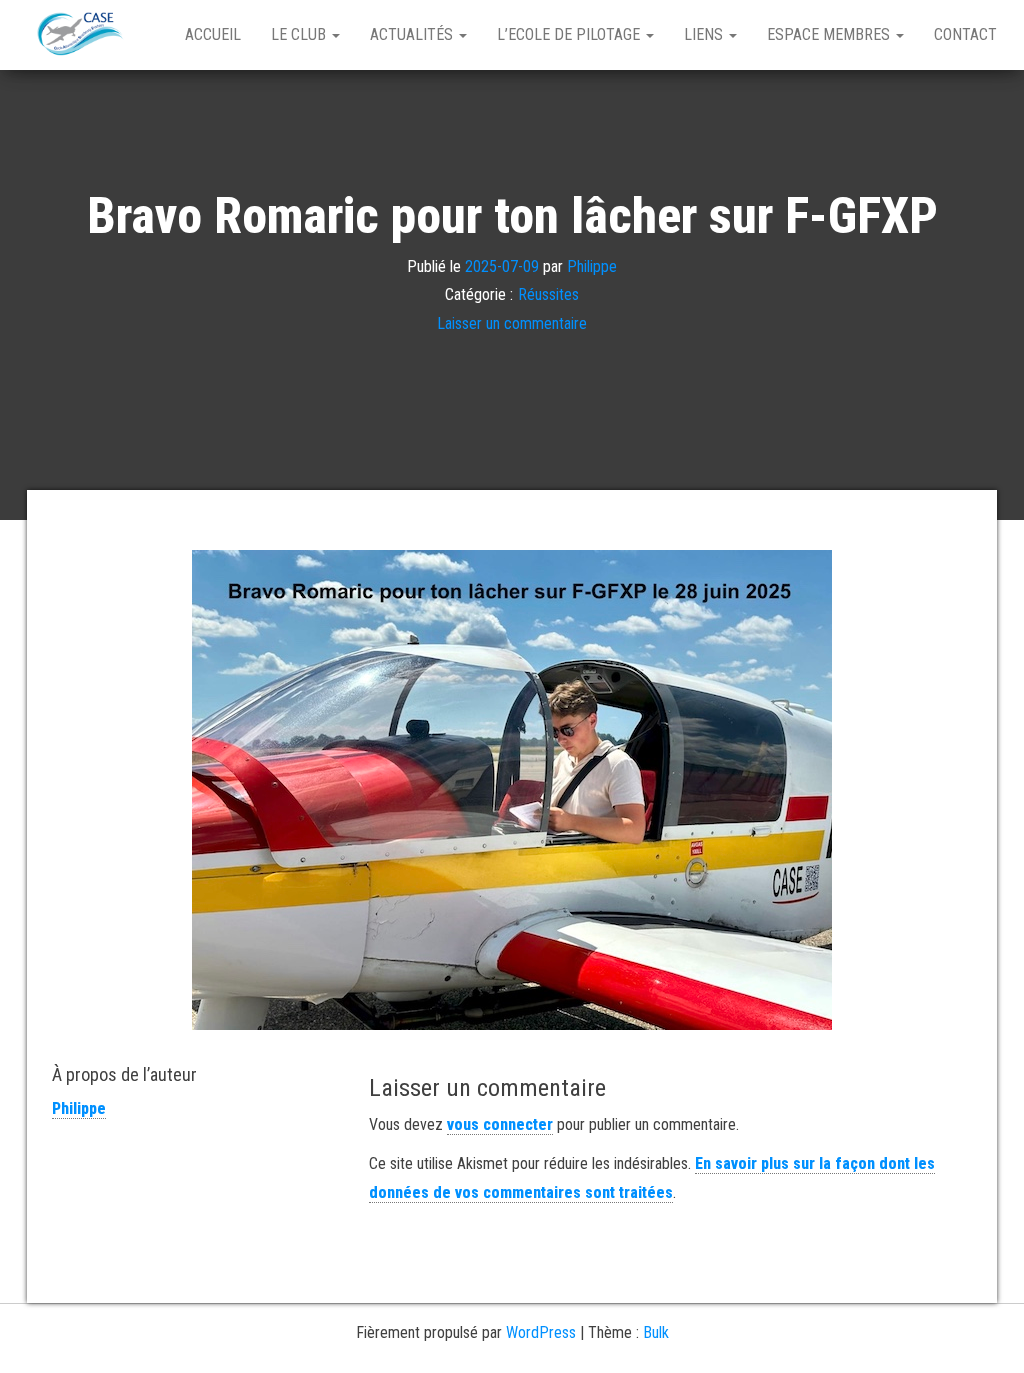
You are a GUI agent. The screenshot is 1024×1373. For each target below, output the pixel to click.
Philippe (592, 265)
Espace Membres (830, 34)
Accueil (213, 34)
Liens (705, 34)
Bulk (656, 1332)
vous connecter (500, 1124)
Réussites (548, 294)
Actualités (413, 34)
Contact (965, 34)
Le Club (300, 34)
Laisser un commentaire (512, 323)
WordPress (541, 1332)
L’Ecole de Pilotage (570, 34)
